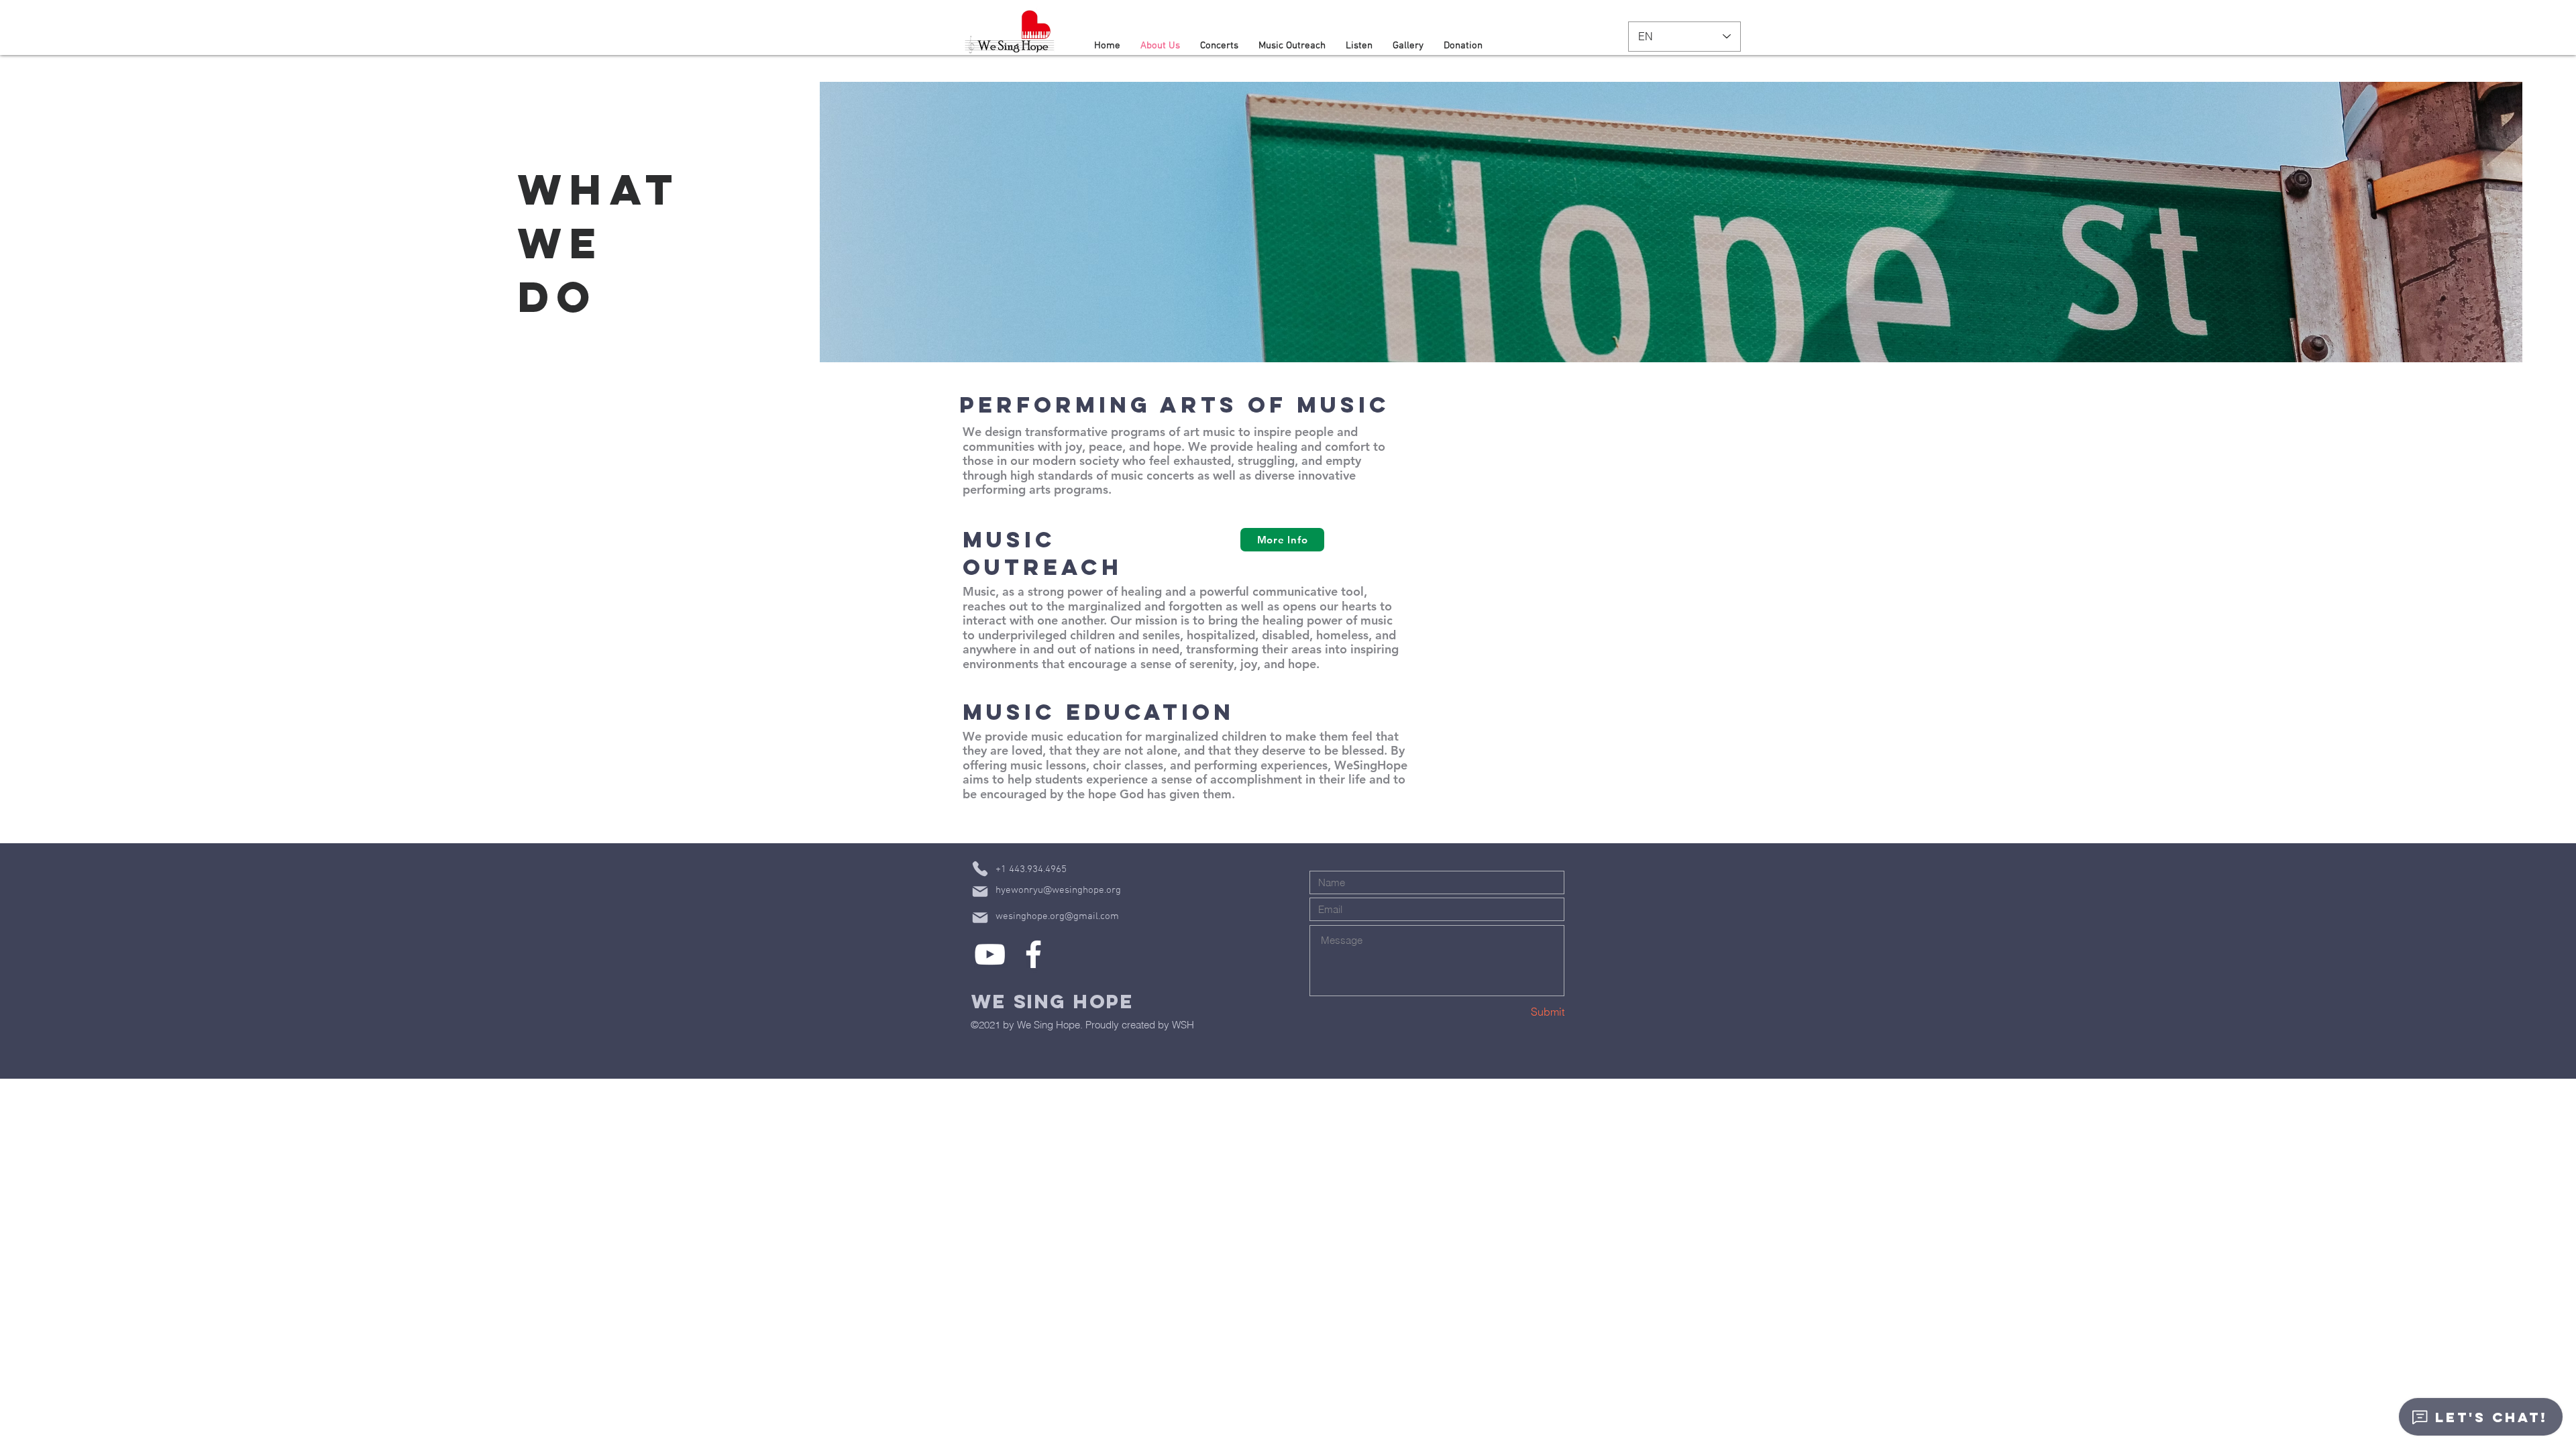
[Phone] (980, 869)
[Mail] (980, 892)
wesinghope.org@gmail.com (1057, 916)
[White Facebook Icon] (1033, 954)
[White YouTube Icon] (990, 954)
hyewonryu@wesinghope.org (1058, 890)
